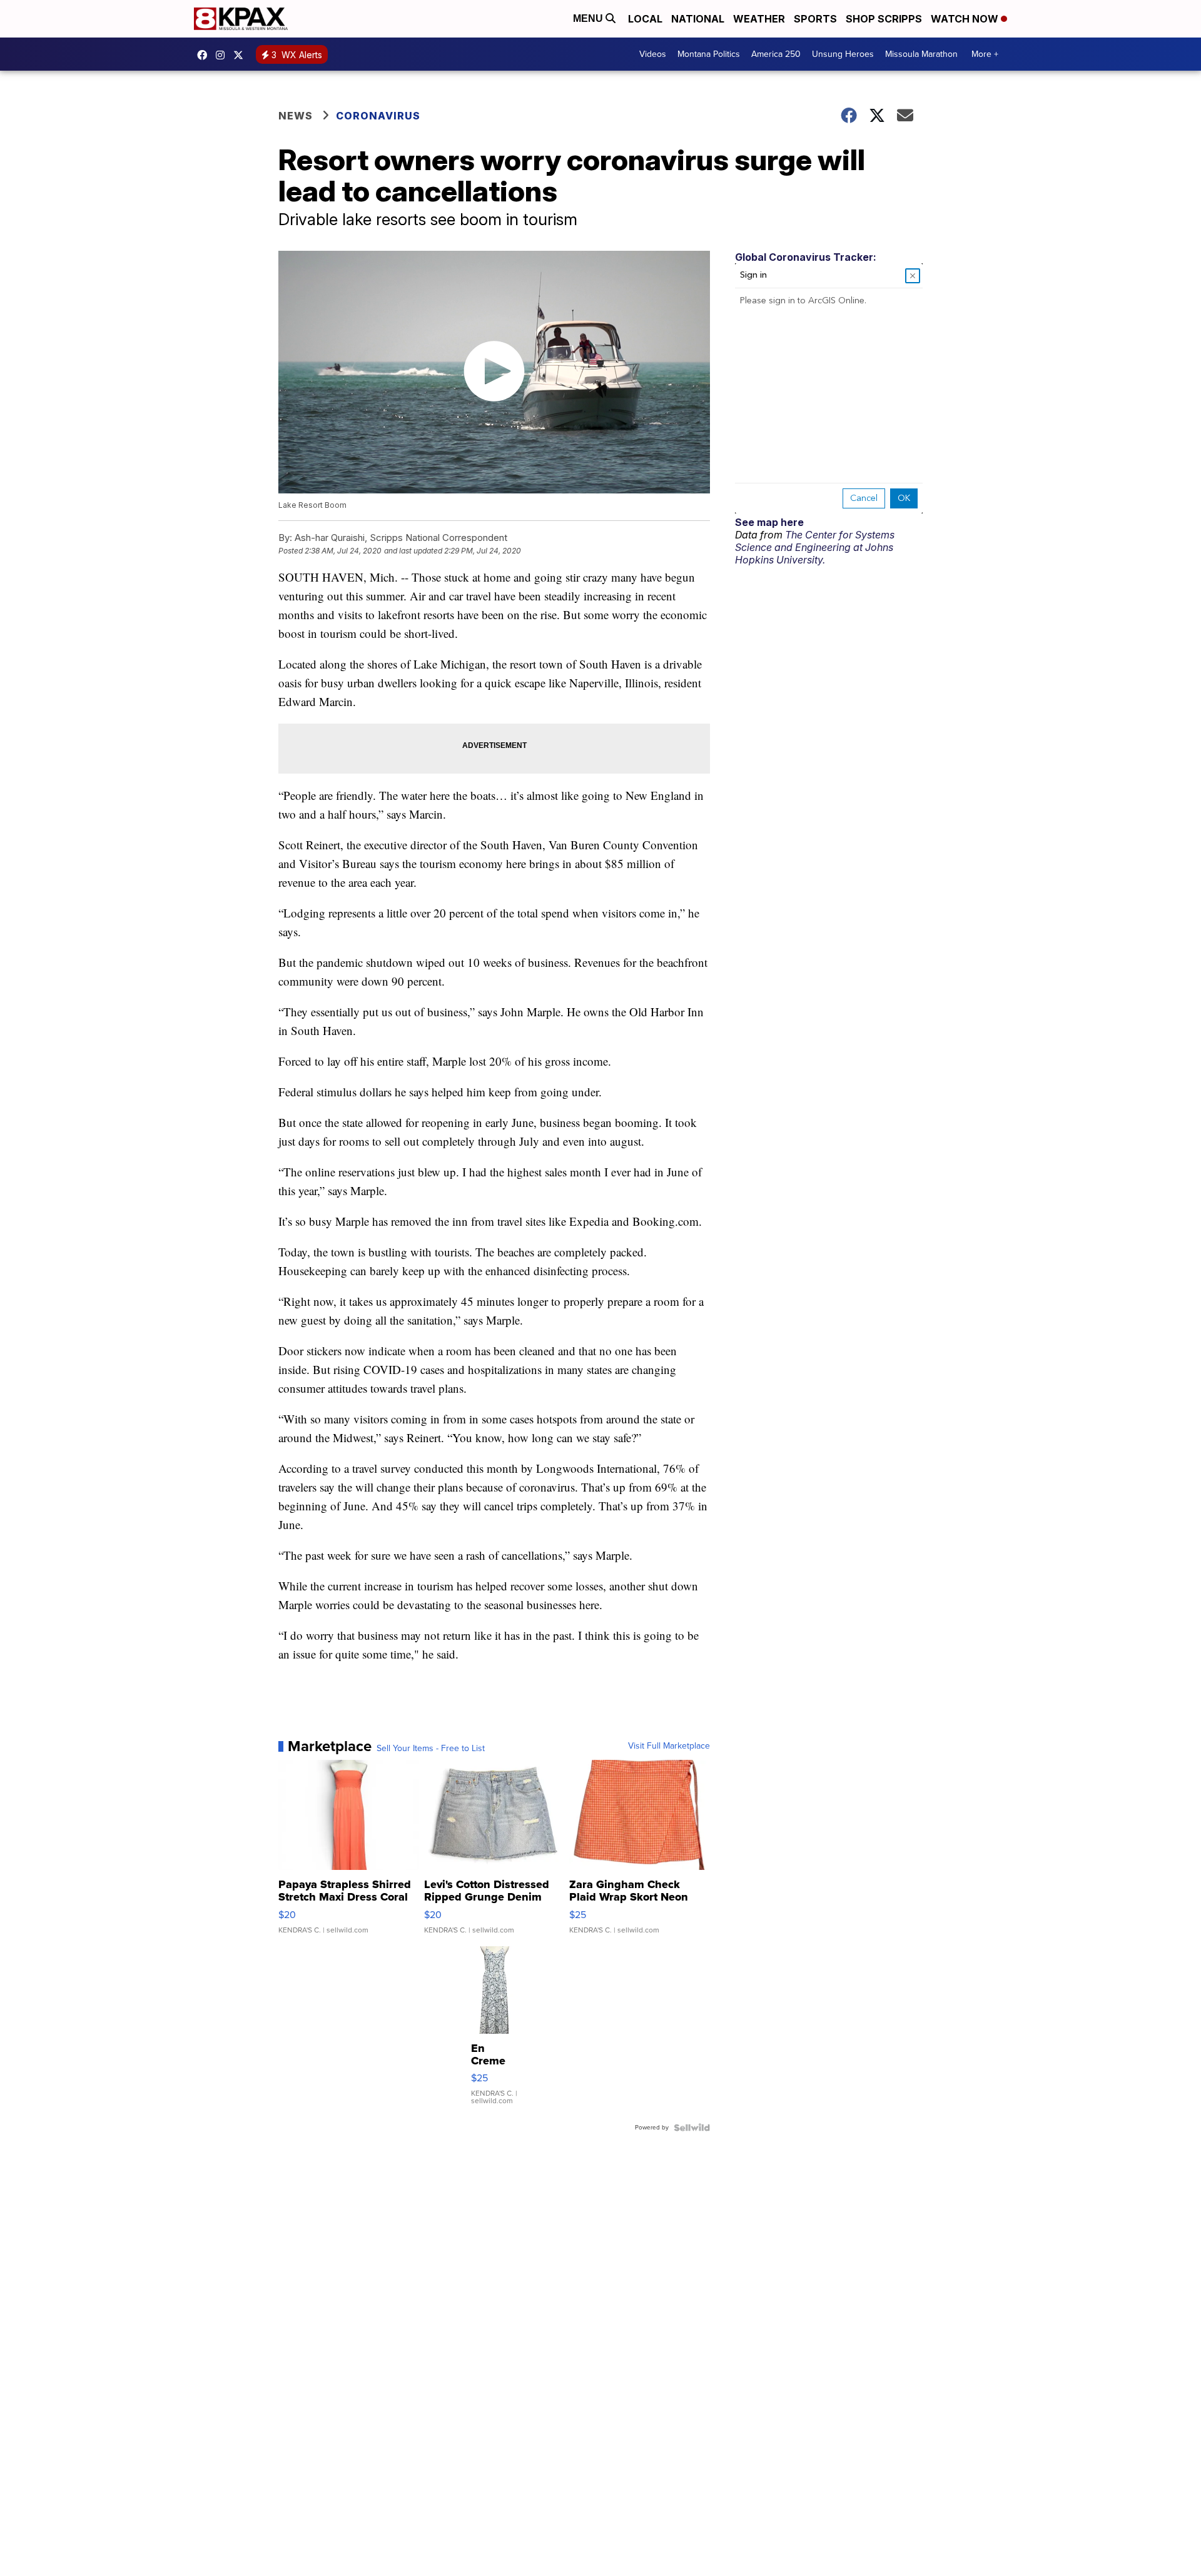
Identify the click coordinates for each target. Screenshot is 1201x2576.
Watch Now (966, 19)
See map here (769, 522)
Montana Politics (709, 54)
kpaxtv (205, 55)
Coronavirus (378, 116)
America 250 (776, 54)
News (296, 116)
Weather (759, 19)
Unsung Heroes (843, 54)
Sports (815, 19)
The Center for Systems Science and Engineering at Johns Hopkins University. (815, 547)
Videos (653, 54)
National (698, 19)
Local (645, 19)
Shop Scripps (884, 19)
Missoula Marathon (921, 54)
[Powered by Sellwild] (692, 2128)
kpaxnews (241, 55)
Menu (589, 18)
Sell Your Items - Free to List (431, 1749)
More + (985, 54)
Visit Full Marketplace (669, 1746)
